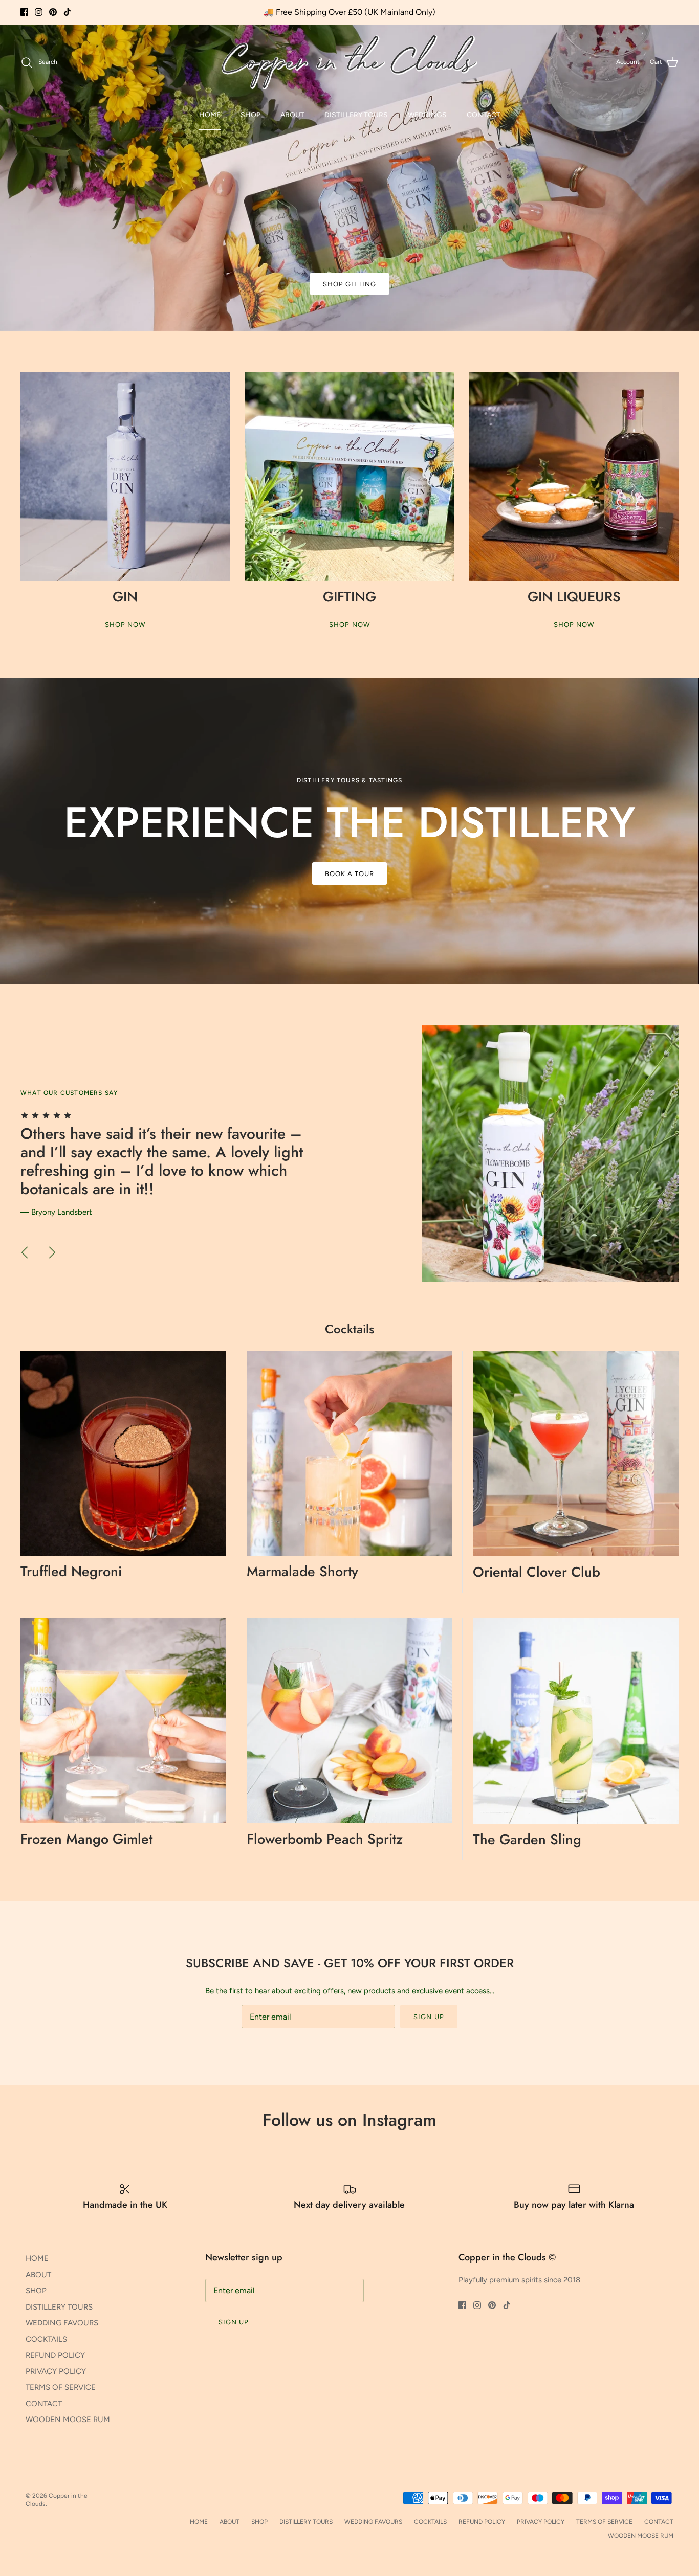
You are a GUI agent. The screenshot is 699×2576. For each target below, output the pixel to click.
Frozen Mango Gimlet (86, 1839)
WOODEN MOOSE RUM (68, 2420)
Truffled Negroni (71, 1571)
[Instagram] (39, 12)
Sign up (429, 2017)
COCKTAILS (46, 2339)
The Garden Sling (527, 1839)
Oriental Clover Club (537, 1572)
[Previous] (25, 1252)
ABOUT (292, 115)
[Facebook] (24, 12)
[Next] (52, 1252)
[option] (349, 177)
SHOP (250, 115)
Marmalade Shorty (302, 1571)
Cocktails (349, 1329)
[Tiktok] (67, 12)
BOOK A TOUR (349, 874)
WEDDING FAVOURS (62, 2323)
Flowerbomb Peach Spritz (325, 1839)
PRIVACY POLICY (56, 2371)
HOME (210, 115)
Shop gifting (349, 284)
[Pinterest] (53, 12)
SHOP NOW (125, 625)
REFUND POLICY (55, 2355)
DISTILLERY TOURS (356, 115)
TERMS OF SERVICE (61, 2387)
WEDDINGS (427, 115)
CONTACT (484, 115)
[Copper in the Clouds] (349, 62)
